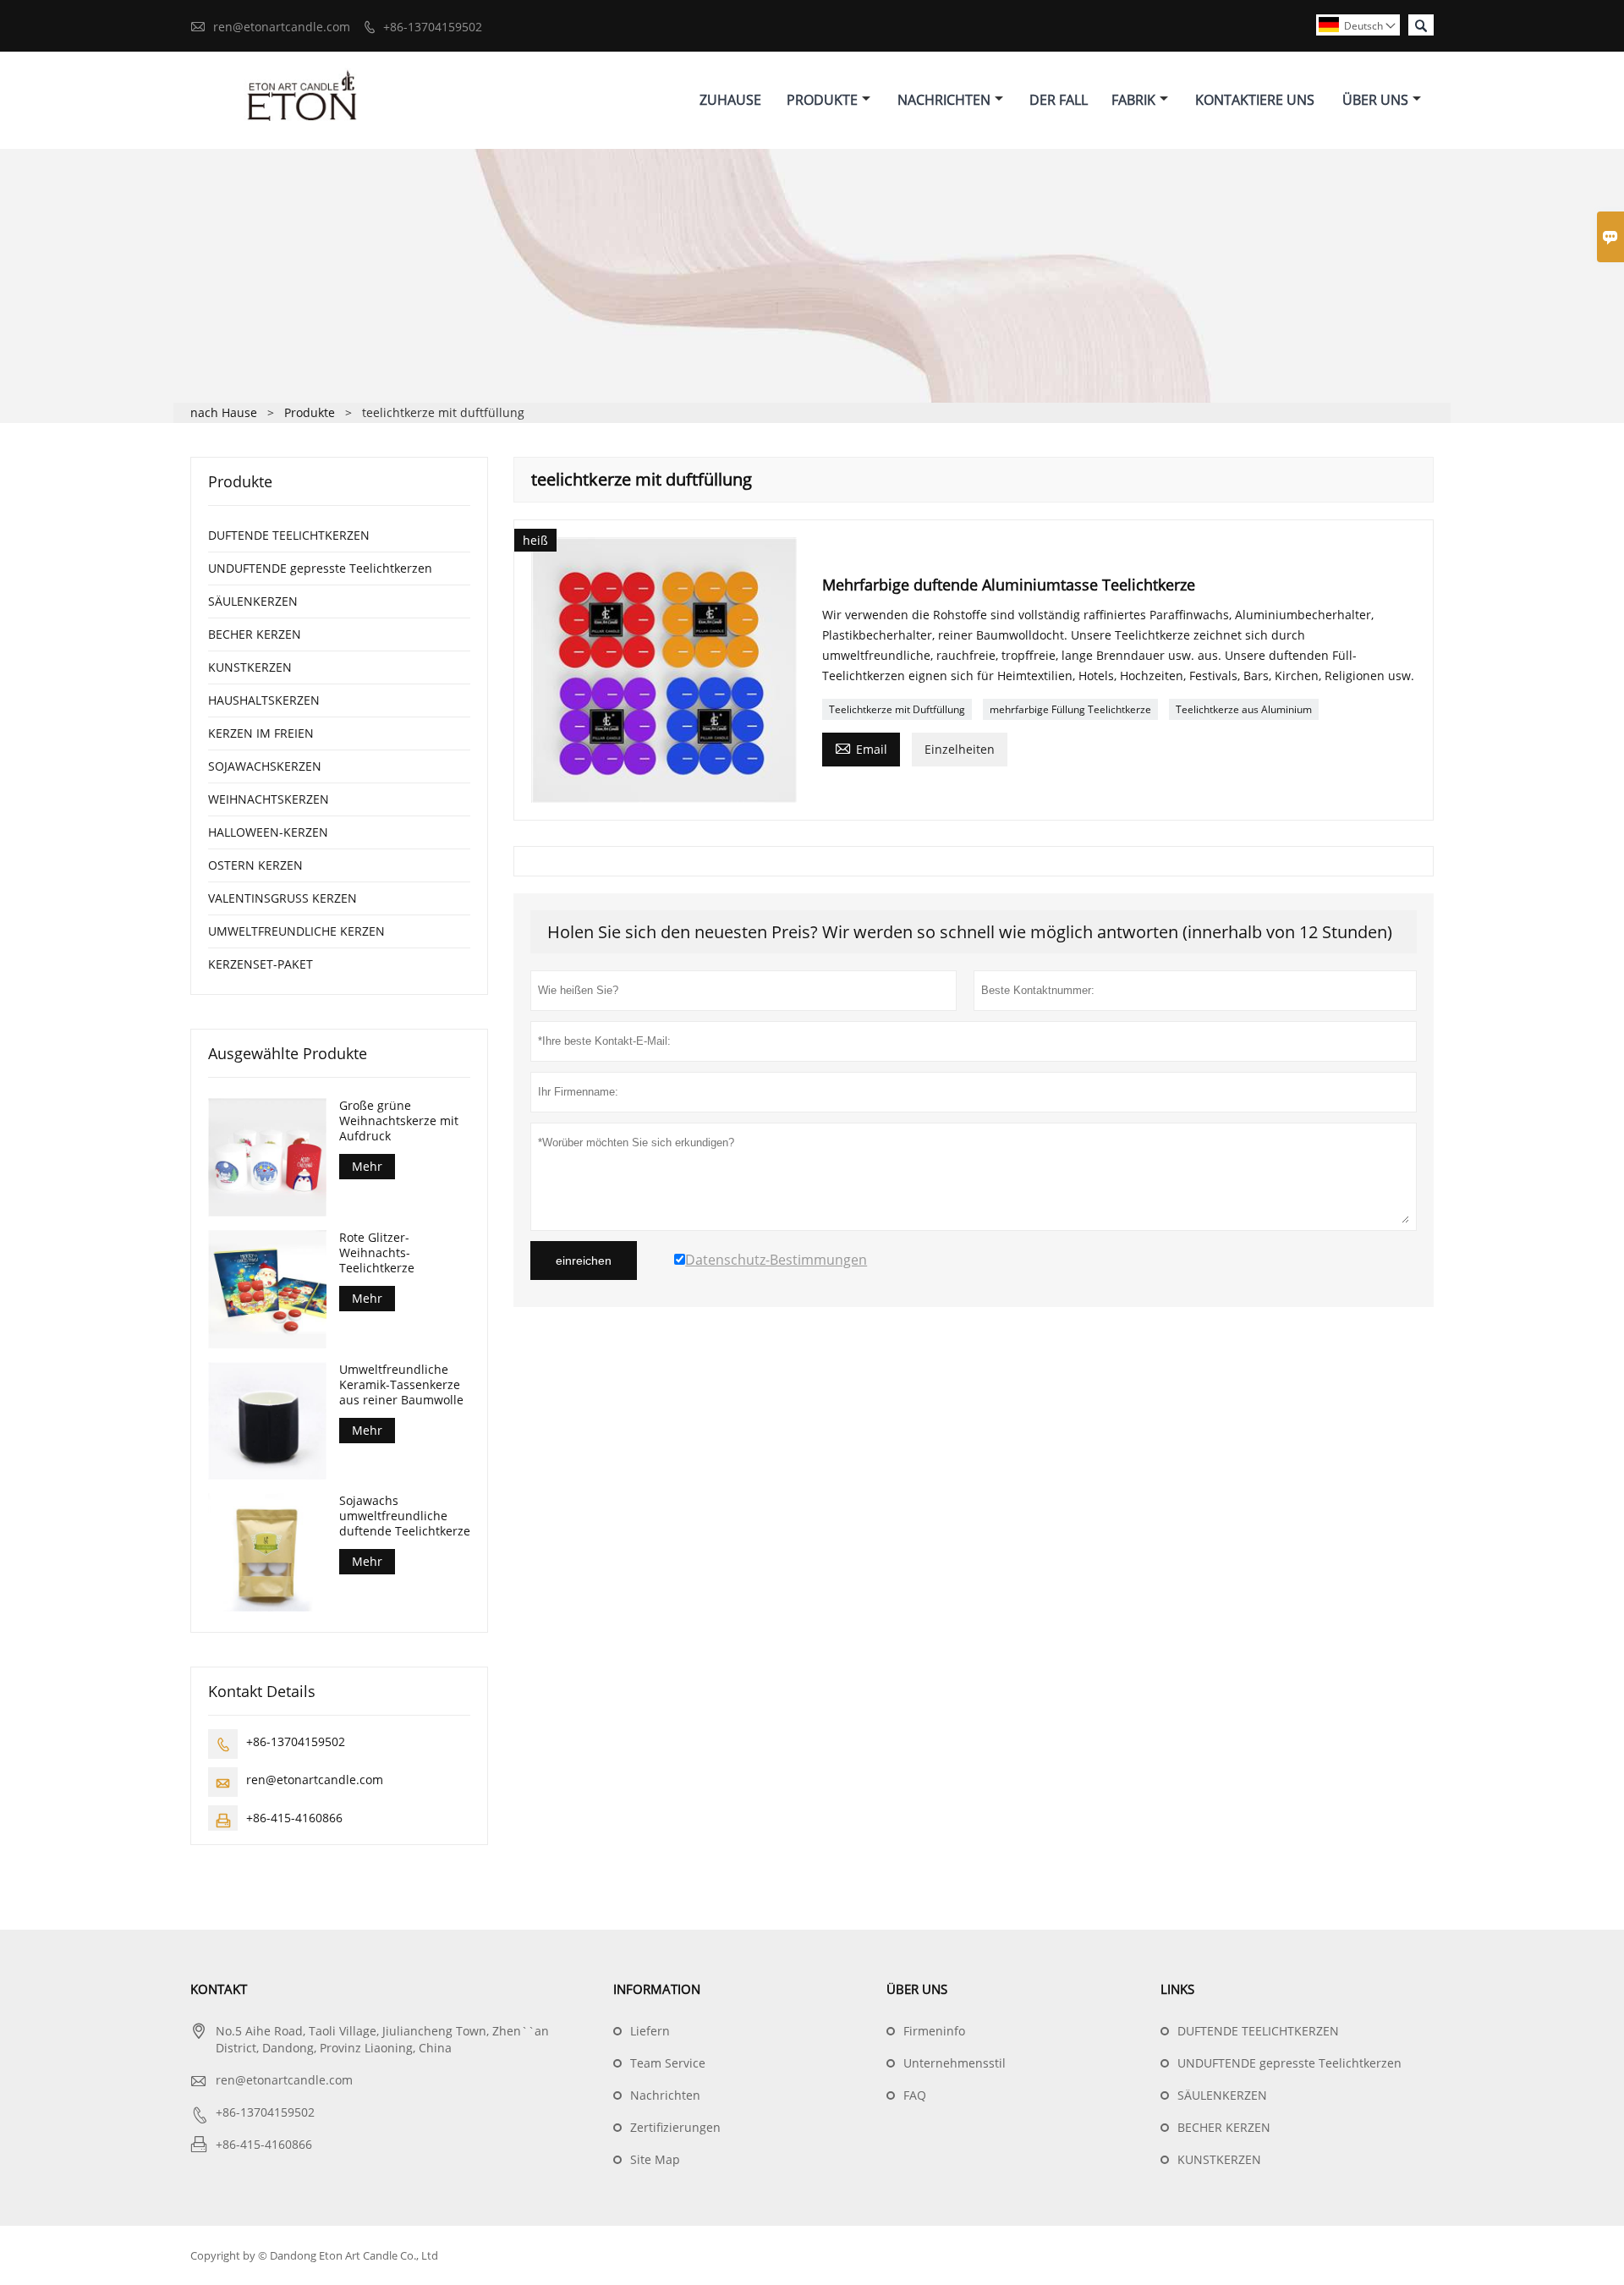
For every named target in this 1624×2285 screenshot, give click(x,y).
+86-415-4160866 (294, 1818)
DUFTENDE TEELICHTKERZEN (289, 535)
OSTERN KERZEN (255, 865)
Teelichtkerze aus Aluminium (1244, 709)
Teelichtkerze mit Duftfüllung (897, 709)
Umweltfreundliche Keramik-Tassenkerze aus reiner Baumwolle (401, 1385)
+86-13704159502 (433, 27)
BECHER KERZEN (255, 634)
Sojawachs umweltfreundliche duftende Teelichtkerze (405, 1516)
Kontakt (219, 1989)
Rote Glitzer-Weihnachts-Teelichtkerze (377, 1253)
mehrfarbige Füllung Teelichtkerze (1070, 709)
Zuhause (730, 100)
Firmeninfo (934, 2031)
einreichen (584, 1261)
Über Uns (1375, 100)
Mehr (367, 1166)
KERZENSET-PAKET (261, 964)
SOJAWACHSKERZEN (265, 766)
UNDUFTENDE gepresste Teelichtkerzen (320, 568)
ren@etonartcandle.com (282, 27)
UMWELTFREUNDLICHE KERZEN (296, 931)
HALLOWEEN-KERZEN (268, 832)
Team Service (668, 2063)
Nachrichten (944, 100)
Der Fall (1059, 100)
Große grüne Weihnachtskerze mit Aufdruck (399, 1121)
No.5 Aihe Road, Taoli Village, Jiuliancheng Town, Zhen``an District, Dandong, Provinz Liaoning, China (382, 2039)
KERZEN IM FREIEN (261, 733)
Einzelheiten (960, 749)
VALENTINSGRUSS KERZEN (283, 898)
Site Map (655, 2159)
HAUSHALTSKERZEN (264, 700)
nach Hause (224, 412)
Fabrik (1133, 100)
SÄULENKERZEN (253, 601)
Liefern (650, 2031)
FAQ (915, 2095)
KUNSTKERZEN (250, 667)
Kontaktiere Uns (1255, 100)
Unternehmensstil (955, 2063)
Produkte (822, 100)
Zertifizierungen (675, 2127)
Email (861, 748)
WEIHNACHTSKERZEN (269, 799)
